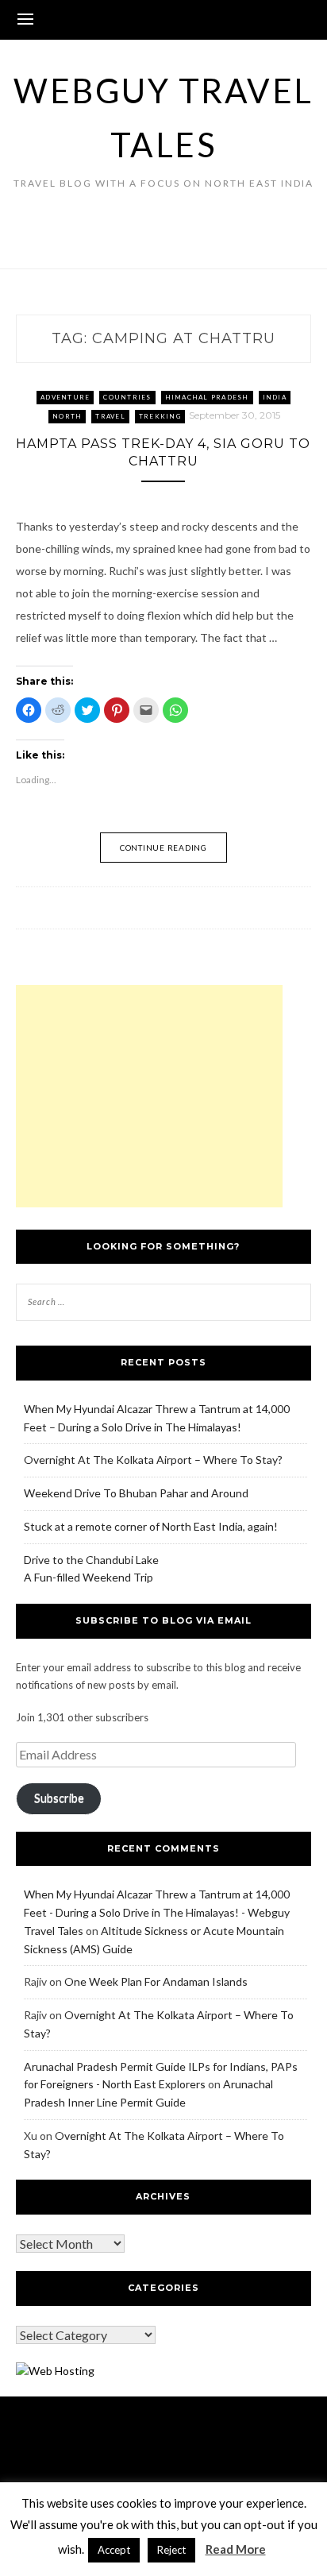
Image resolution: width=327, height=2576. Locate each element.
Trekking (160, 416)
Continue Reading (163, 848)
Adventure (65, 397)
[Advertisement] (149, 1096)
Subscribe (59, 1798)
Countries (127, 397)
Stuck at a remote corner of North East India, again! (151, 1526)
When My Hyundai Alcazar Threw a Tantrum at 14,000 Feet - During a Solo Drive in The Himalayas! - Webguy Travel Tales (157, 1912)
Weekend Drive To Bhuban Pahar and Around (136, 1493)
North (67, 416)
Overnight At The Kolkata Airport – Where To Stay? (153, 1460)
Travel (110, 416)
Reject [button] (171, 2550)
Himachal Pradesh (207, 397)
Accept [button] (114, 2550)
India (275, 397)
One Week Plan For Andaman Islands (156, 1981)
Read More (236, 2549)
